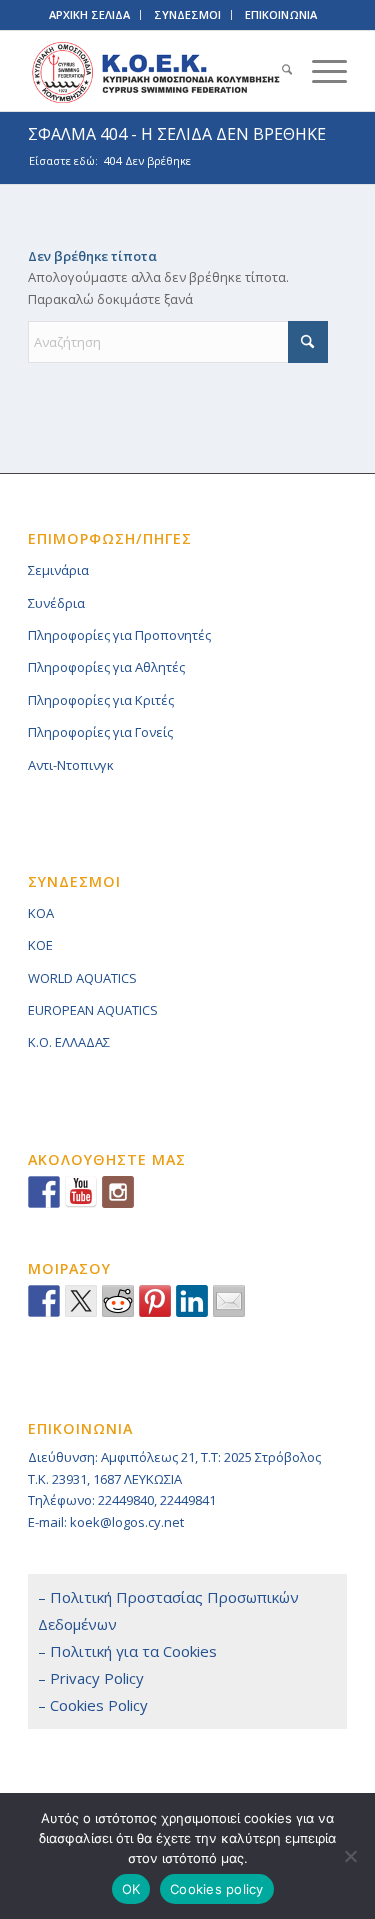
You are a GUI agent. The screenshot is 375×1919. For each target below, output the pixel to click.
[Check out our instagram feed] (118, 1192)
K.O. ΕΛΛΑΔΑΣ (69, 1042)
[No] (350, 1856)
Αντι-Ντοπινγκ (71, 765)
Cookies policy (217, 1889)
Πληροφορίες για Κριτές (101, 700)
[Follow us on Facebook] (44, 1192)
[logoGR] (155, 71)
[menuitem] (277, 71)
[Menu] (319, 71)
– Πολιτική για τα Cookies (127, 1651)
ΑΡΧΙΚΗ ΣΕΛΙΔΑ (89, 14)
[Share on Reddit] (118, 1301)
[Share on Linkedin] (192, 1301)
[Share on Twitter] (81, 1301)
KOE (40, 945)
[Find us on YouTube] (81, 1192)
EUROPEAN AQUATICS (93, 1010)
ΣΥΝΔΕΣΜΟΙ (187, 14)
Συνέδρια (56, 603)
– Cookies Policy (93, 1705)
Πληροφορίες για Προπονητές (119, 635)
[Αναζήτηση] (277, 71)
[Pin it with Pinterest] (155, 1301)
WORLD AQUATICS (82, 978)
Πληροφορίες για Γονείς (100, 732)
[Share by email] (229, 1301)
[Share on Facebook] (44, 1301)
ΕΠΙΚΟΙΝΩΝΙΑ (281, 14)
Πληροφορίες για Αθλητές (106, 667)
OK (131, 1889)
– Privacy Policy (91, 1678)
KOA (41, 913)
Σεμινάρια (58, 570)
